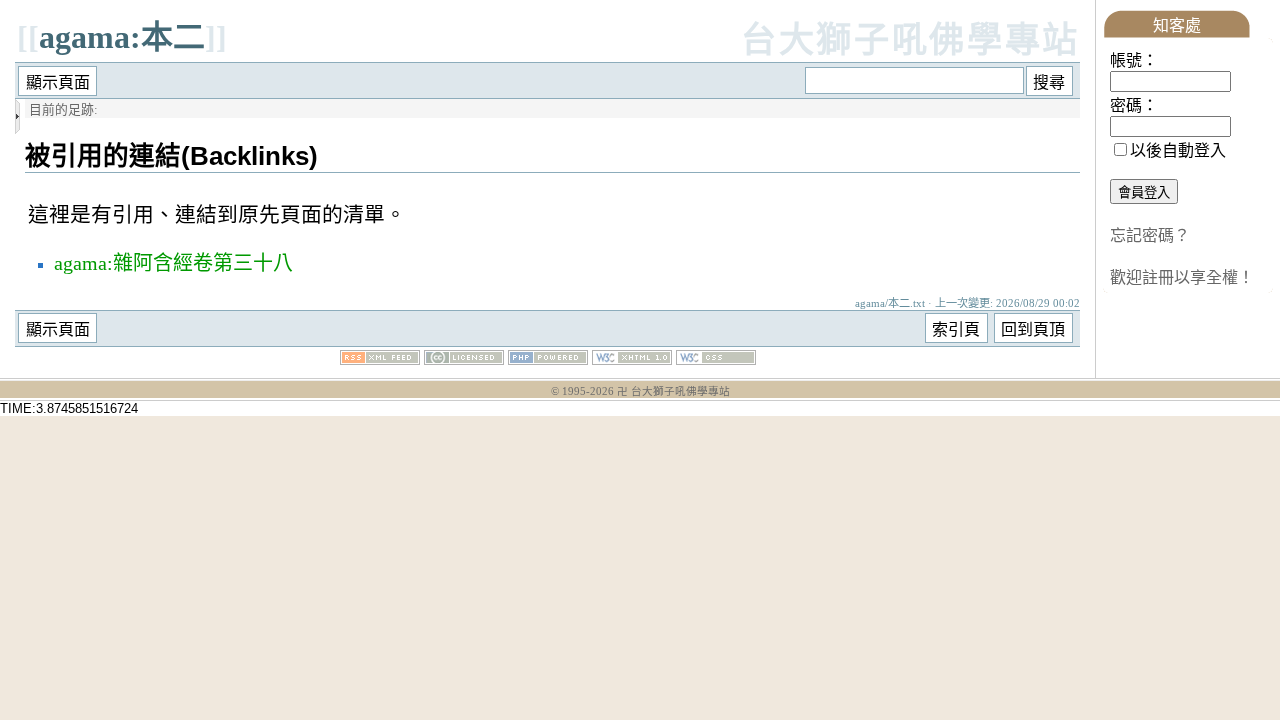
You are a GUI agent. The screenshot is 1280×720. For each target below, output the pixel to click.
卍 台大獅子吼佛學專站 (673, 391)
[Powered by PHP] (548, 359)
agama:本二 (122, 37)
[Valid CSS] (716, 359)
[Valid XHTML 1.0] (632, 359)
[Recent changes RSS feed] (380, 359)
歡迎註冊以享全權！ (1182, 277)
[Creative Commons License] (464, 359)
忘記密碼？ (1150, 235)
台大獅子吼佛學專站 (910, 40)
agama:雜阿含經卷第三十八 (173, 263)
